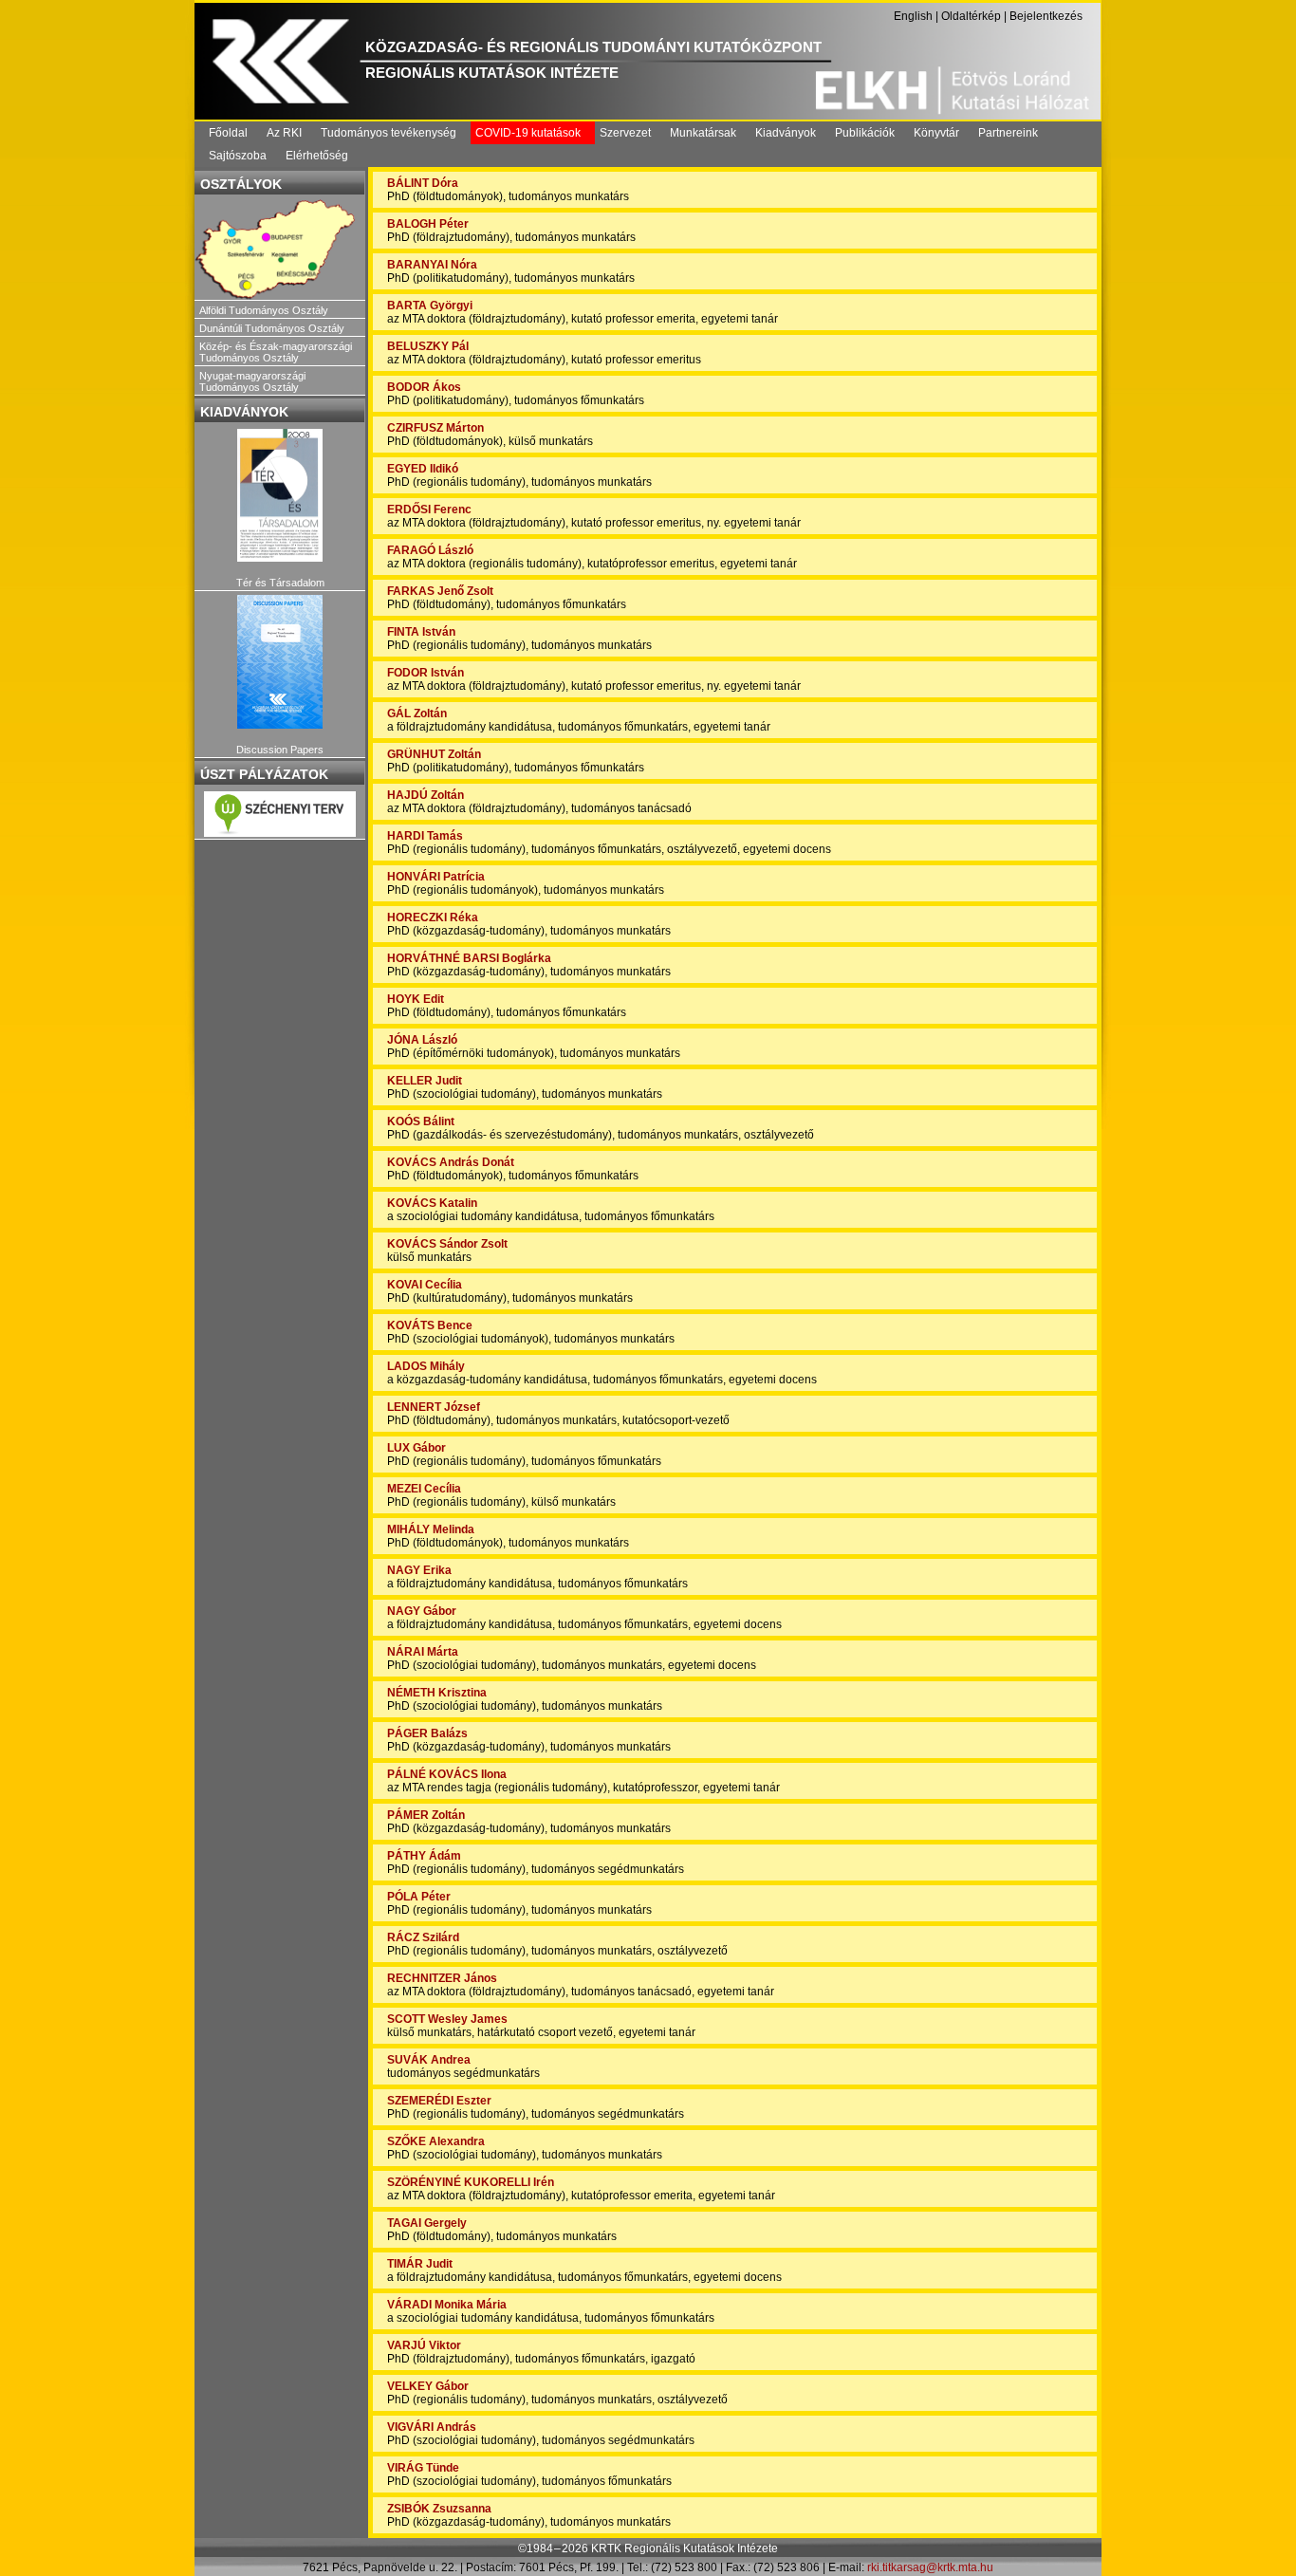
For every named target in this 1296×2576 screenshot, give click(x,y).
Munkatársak (703, 133)
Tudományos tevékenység (389, 133)
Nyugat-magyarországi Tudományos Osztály (252, 381)
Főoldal (228, 133)
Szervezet (625, 133)
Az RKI (284, 133)
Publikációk (865, 133)
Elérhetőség (317, 156)
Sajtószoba (238, 156)
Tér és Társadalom (280, 583)
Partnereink (1008, 133)
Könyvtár (936, 133)
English (913, 16)
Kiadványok (786, 133)
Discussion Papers (280, 750)
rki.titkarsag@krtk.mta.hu (930, 2567)
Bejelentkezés (1046, 16)
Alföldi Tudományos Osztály (264, 310)
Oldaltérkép (971, 16)
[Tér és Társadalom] (280, 496)
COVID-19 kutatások (528, 133)
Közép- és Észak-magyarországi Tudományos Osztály (276, 352)
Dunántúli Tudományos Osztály (272, 328)
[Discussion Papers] (280, 662)
